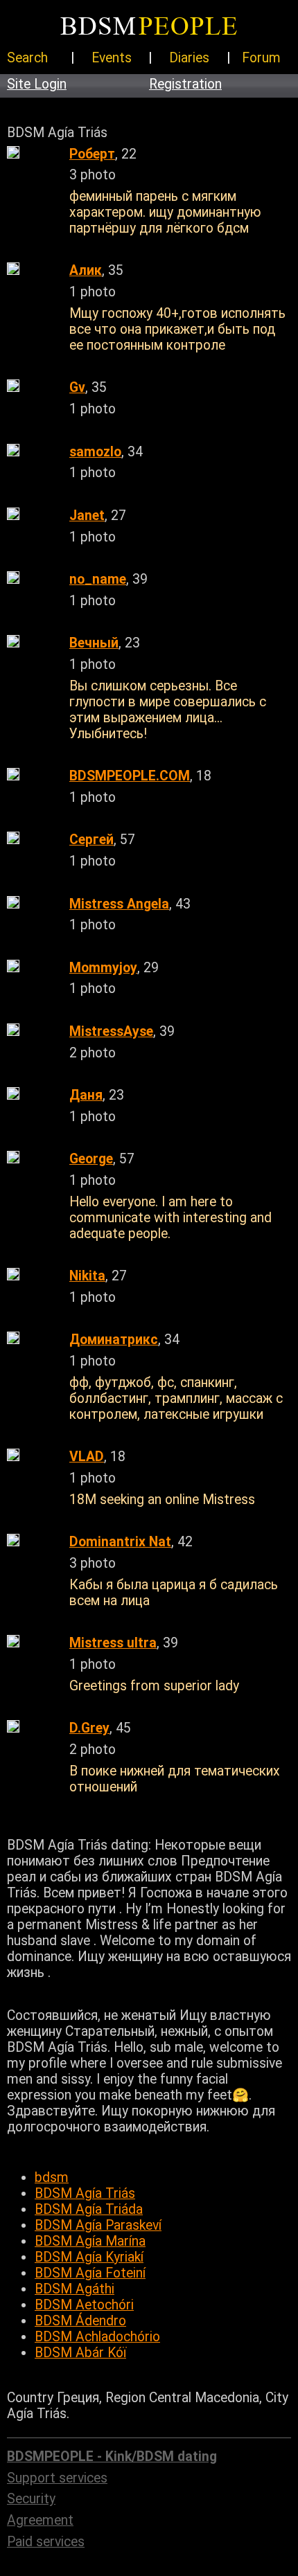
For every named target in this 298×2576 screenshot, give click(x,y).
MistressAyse (111, 1031)
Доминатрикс (114, 1340)
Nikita (87, 1276)
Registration (185, 84)
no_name (98, 579)
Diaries (189, 58)
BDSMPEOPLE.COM (130, 776)
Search (27, 58)
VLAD (87, 1457)
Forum (261, 58)
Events (112, 58)
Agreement (40, 2520)
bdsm (52, 2177)
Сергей (91, 840)
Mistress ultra (113, 1643)
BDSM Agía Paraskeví (98, 2225)
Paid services (46, 2542)
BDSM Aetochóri (84, 2305)
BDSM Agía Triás (85, 2193)
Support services (57, 2478)
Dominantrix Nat (120, 1542)
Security (31, 2499)
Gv (77, 387)
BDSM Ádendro (80, 2321)
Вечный (94, 643)
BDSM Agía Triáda (89, 2209)
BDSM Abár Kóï (80, 2353)
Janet (87, 516)
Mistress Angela (119, 904)
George (91, 1159)
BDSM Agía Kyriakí (89, 2257)
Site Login (37, 84)
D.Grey (89, 1728)
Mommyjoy (103, 968)
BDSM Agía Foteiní (90, 2273)
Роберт (92, 154)
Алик (86, 270)
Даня (86, 1095)
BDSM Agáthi (74, 2289)
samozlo (95, 452)
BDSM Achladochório (97, 2337)
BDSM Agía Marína (90, 2241)
